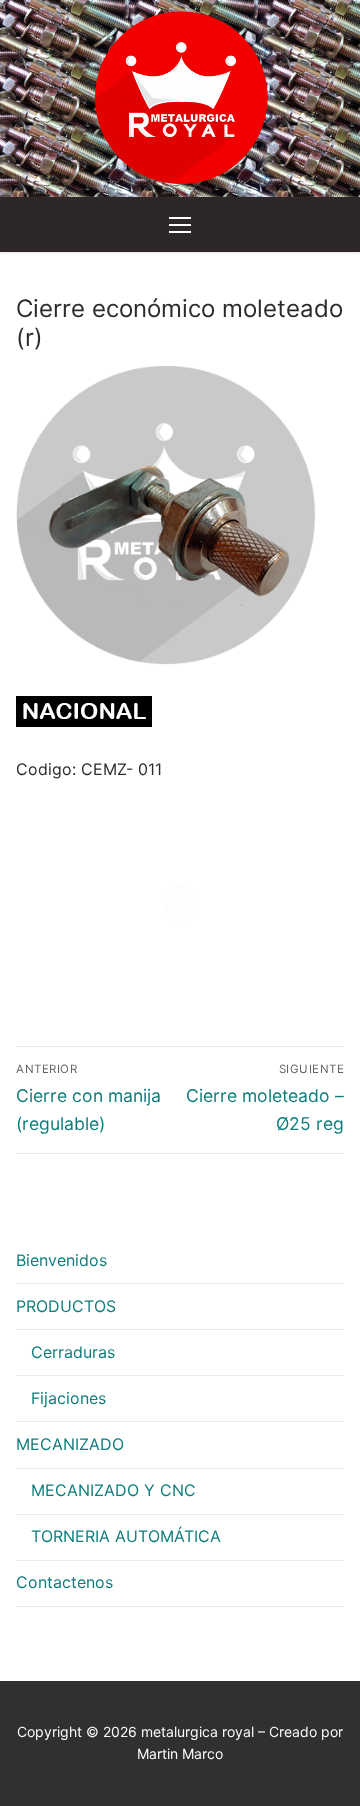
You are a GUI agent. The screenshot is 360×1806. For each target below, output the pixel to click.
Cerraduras (73, 1352)
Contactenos (64, 1582)
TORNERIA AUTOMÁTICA (126, 1536)
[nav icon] (180, 225)
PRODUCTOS (66, 1306)
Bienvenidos (61, 1260)
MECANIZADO (70, 1444)
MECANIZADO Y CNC (113, 1490)
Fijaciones (68, 1398)
